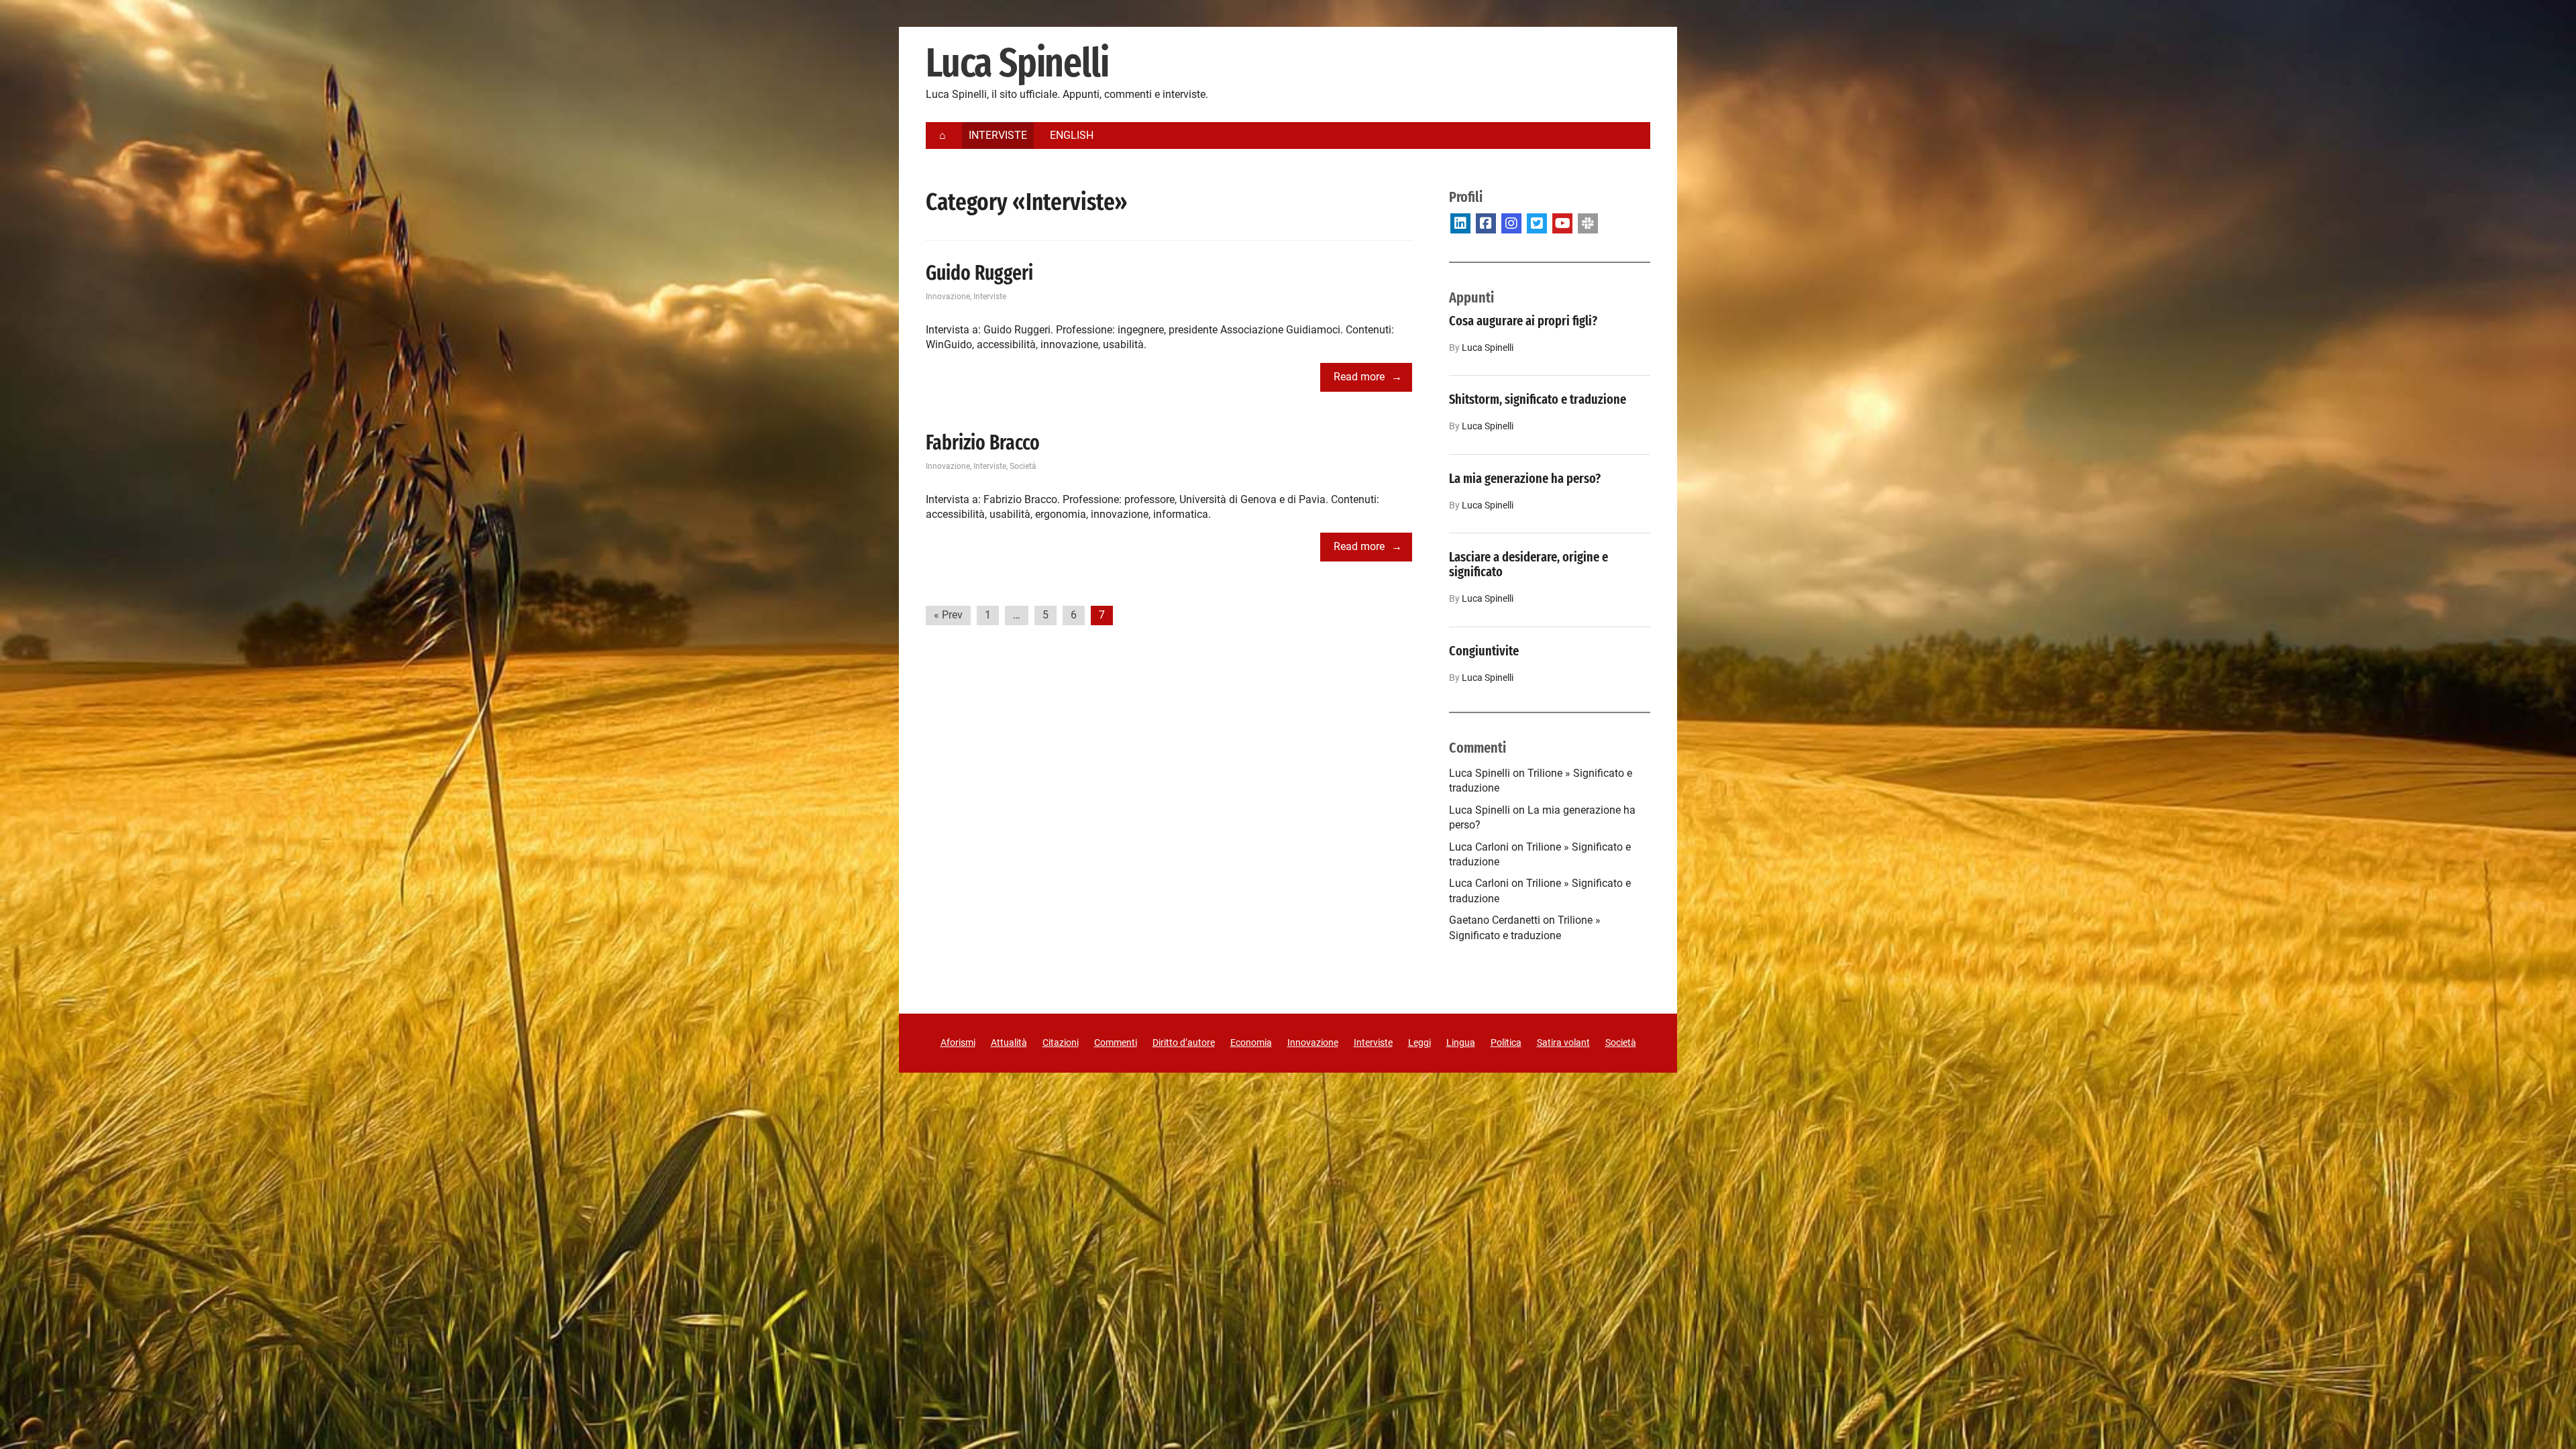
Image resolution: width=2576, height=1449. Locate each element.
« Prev (948, 615)
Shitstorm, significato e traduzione (1538, 399)
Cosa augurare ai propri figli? (1523, 321)
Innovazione (948, 297)
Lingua (1461, 1042)
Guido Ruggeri (979, 273)
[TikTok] (1588, 223)
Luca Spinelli (1017, 64)
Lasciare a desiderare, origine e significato (1528, 564)
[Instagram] (1511, 223)
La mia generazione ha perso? (1525, 478)
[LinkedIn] (1460, 223)
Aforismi (958, 1042)
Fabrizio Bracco (983, 443)
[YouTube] (1562, 223)
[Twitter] (1537, 223)
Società (1023, 466)
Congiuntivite (1484, 651)
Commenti (1116, 1042)
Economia (1251, 1042)
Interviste (990, 297)
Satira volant (1563, 1042)
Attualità (1009, 1042)
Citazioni (1061, 1042)
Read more (1359, 377)
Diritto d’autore (1184, 1042)
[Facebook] (1486, 223)
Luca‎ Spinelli (1488, 348)
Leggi (1419, 1042)
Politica (1506, 1042)
